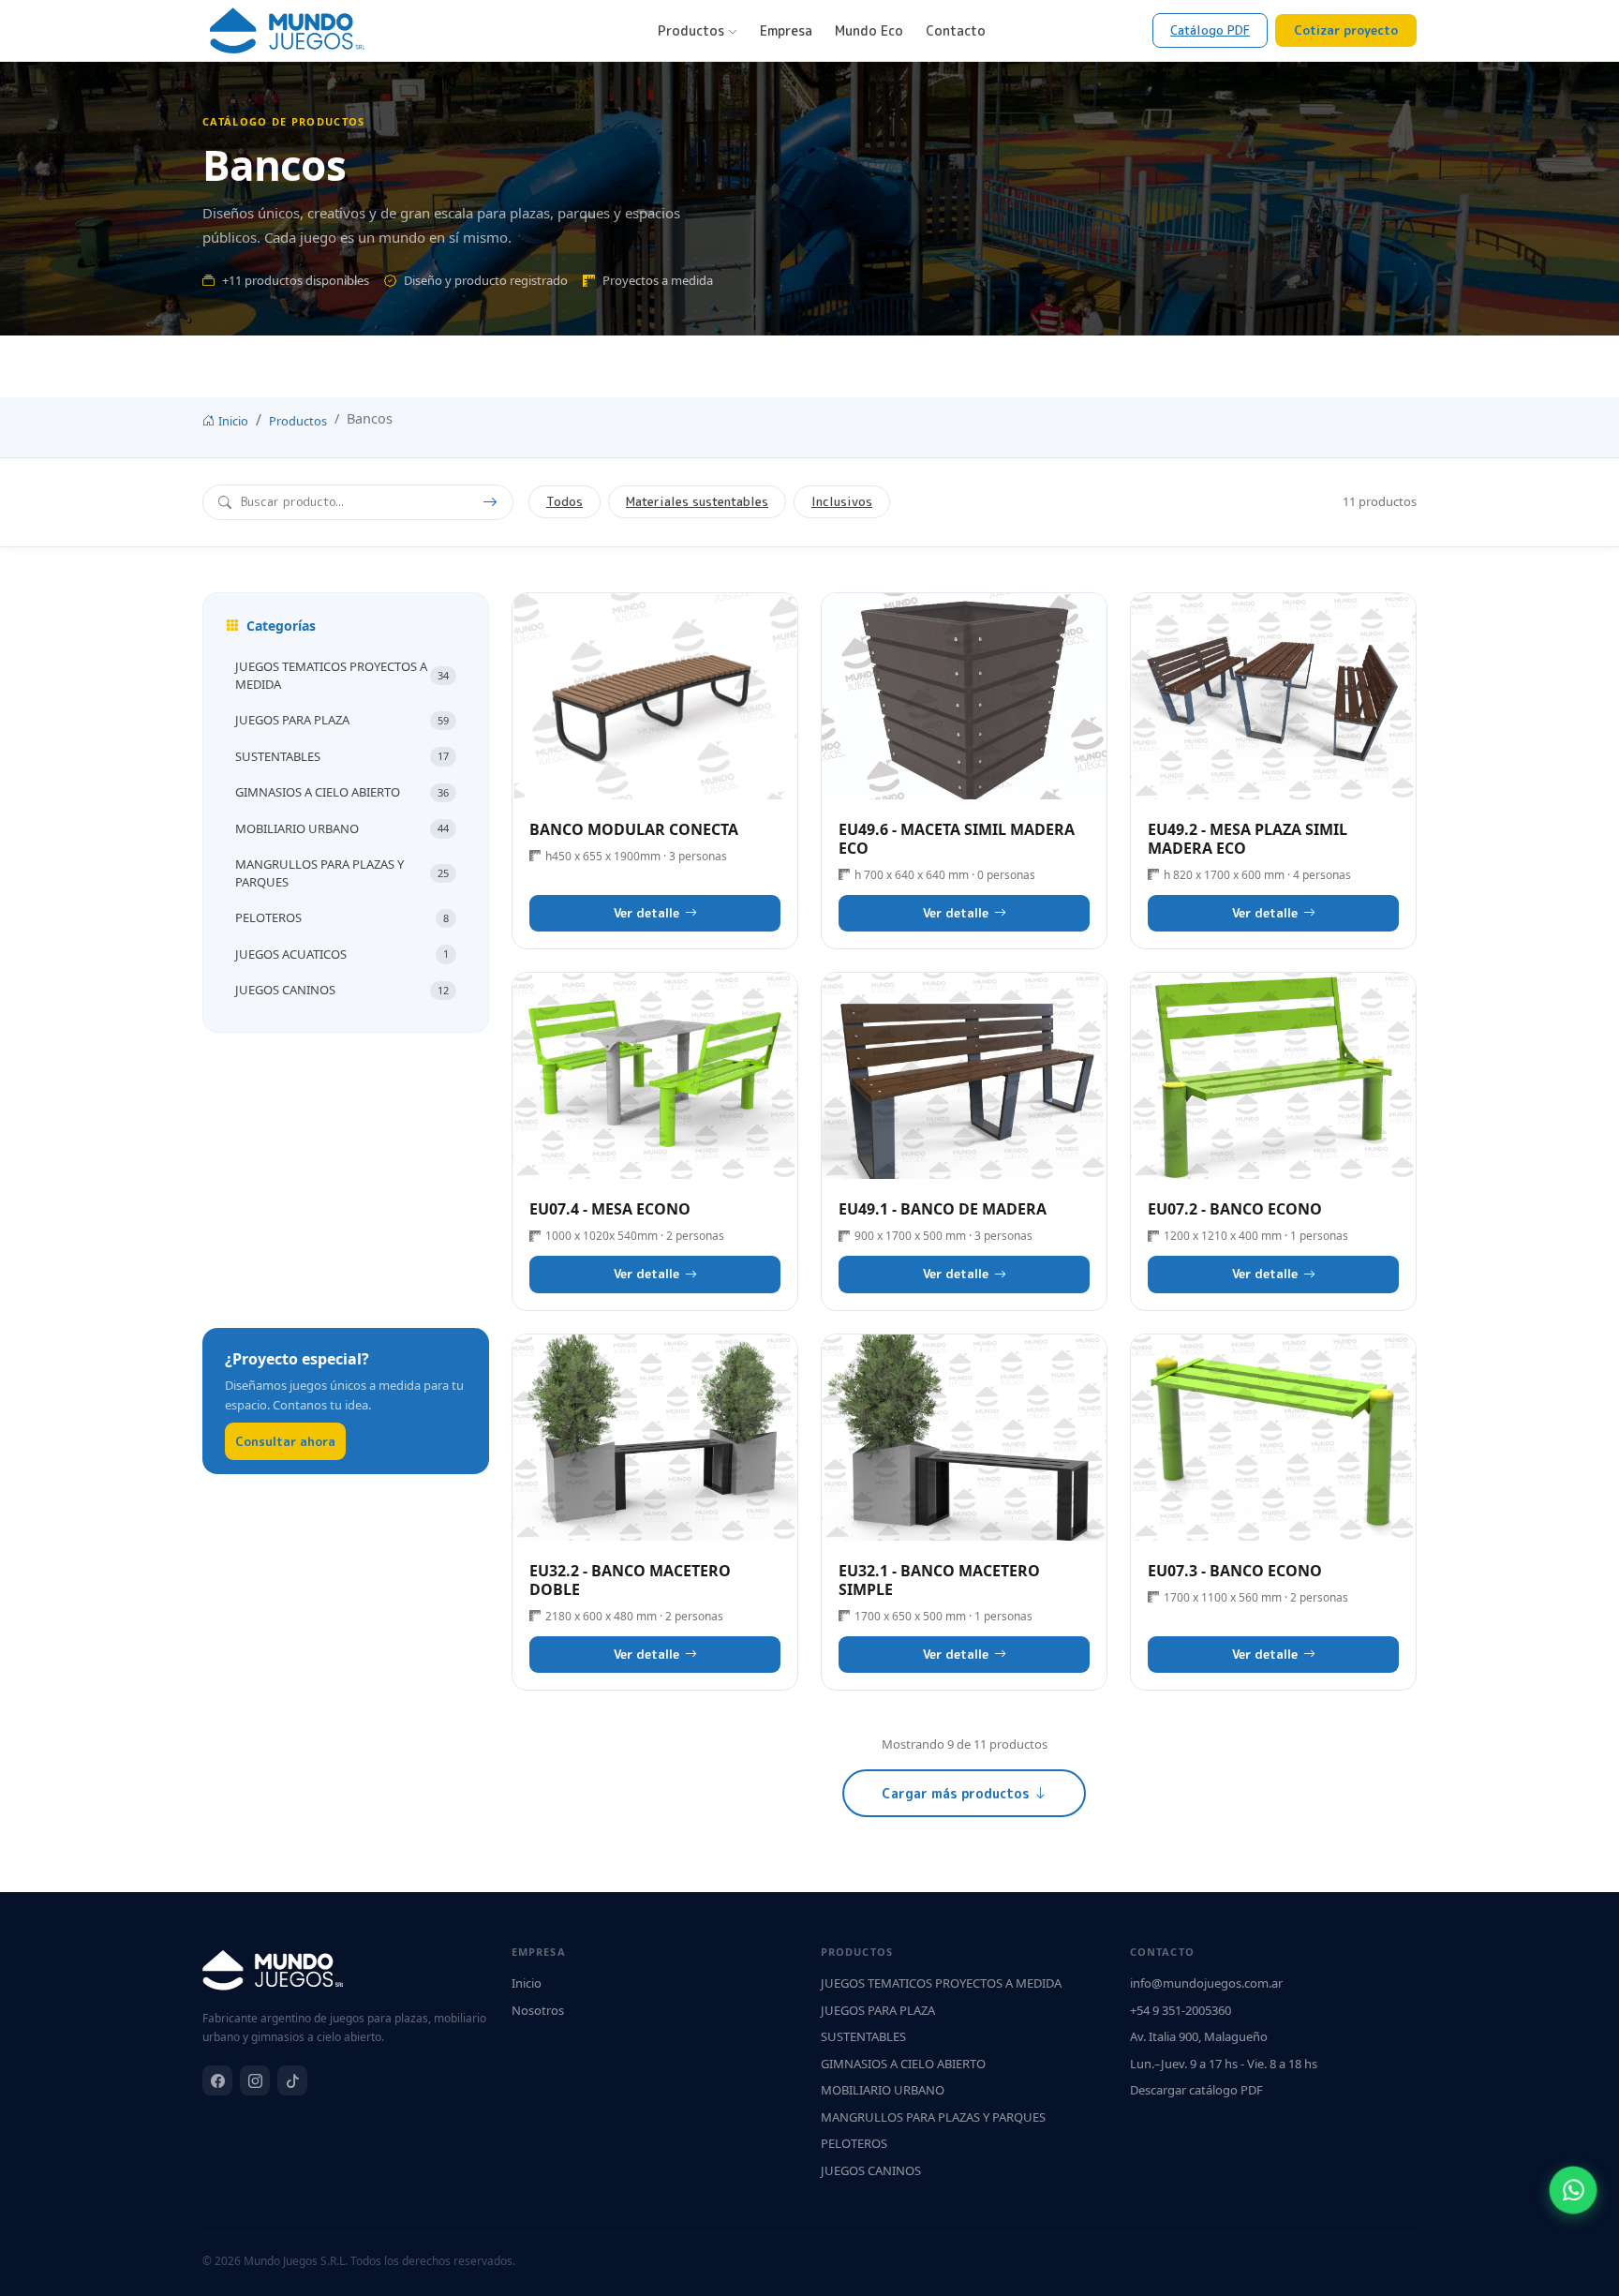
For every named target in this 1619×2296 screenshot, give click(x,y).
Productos (693, 30)
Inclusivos (842, 501)
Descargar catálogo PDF (1196, 2090)
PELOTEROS (342, 917)
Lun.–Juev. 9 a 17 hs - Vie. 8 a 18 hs (1224, 2064)
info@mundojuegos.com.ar (1206, 1983)
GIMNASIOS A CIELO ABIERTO (342, 792)
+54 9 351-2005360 (1181, 2010)
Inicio (233, 421)
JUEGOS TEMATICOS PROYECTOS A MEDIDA (342, 676)
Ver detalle (655, 696)
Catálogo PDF (1210, 30)
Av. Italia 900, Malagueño (1199, 2036)
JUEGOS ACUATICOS (342, 954)
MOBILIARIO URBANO (342, 828)
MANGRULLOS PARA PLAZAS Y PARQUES (342, 873)
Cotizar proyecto (1346, 30)
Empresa (786, 30)
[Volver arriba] (1575, 2263)
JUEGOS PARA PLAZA (342, 720)
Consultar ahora (285, 1441)
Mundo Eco (869, 30)
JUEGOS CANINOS (342, 990)
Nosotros (538, 2010)
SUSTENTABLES (342, 756)
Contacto (956, 30)
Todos (564, 501)
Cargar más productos (958, 1793)
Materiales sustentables (697, 501)
